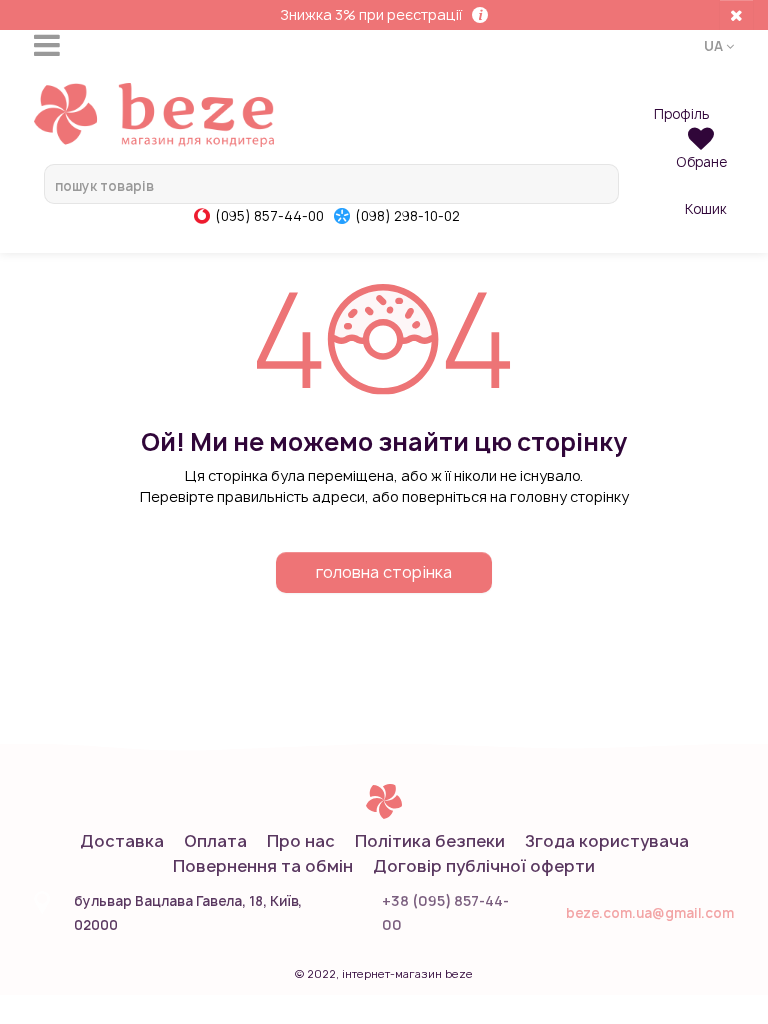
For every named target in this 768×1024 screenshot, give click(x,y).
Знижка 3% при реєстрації (371, 14)
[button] (719, 45)
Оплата (215, 841)
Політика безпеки (430, 841)
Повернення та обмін (263, 866)
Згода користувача (607, 841)
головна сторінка (384, 572)
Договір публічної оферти (484, 866)
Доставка (122, 841)
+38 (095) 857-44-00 (445, 912)
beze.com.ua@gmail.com (650, 913)
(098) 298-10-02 (407, 216)
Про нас (301, 841)
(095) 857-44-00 (269, 216)
